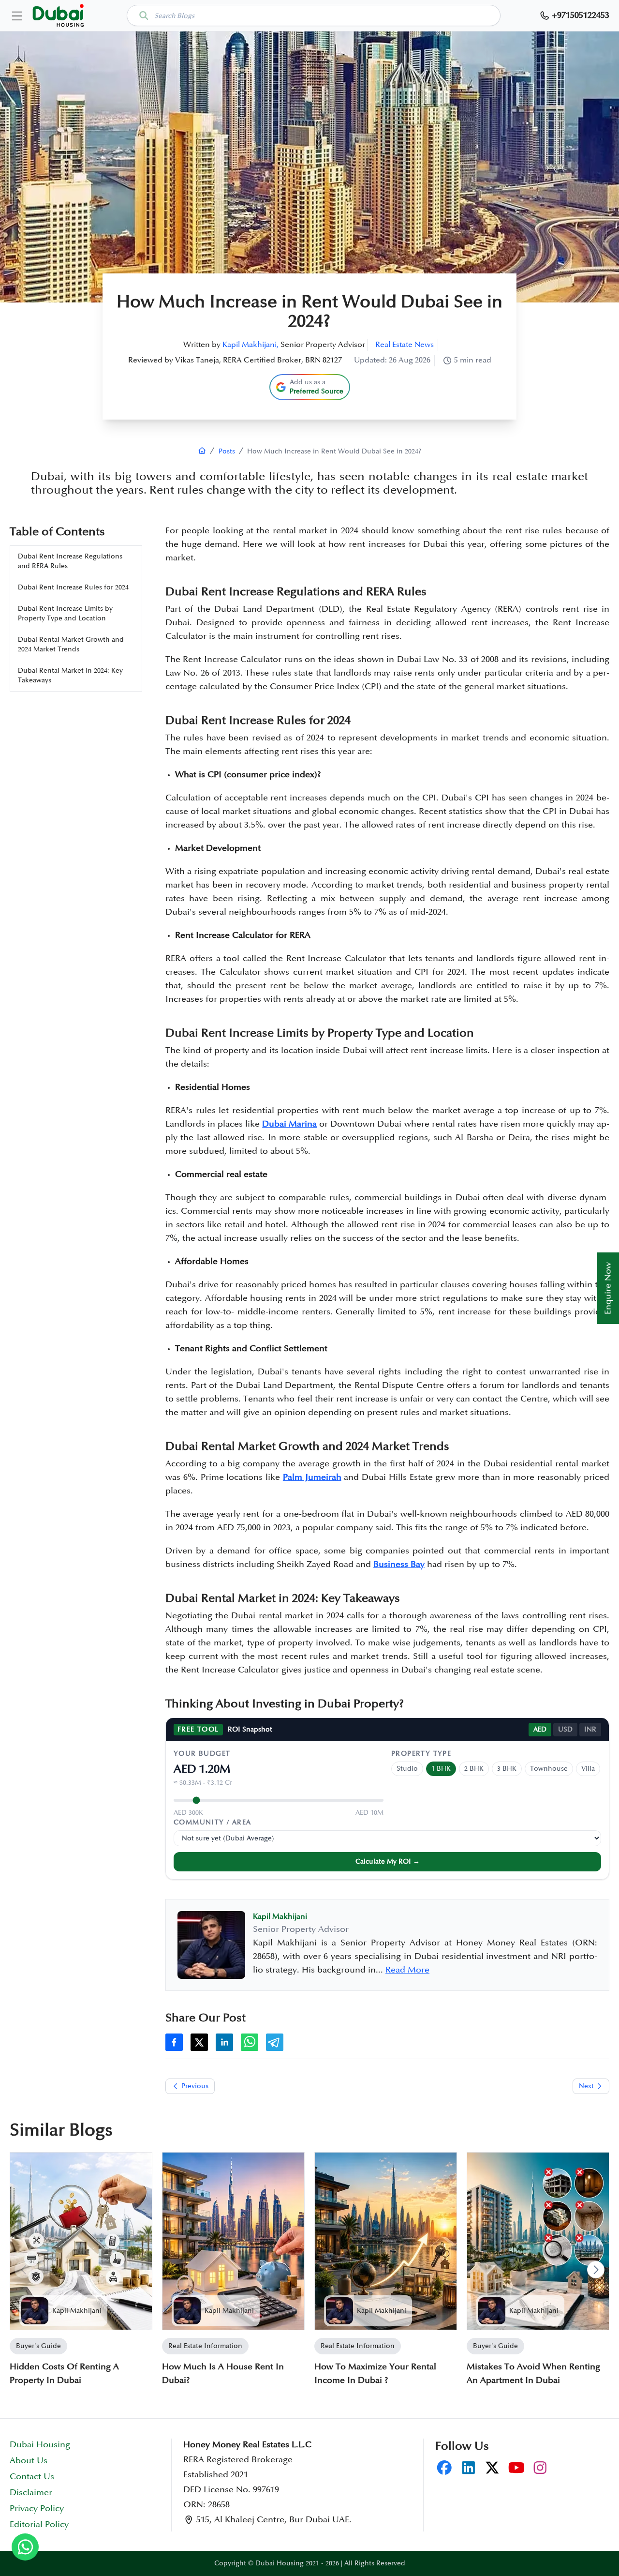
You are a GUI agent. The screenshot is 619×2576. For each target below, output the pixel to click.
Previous (195, 2086)
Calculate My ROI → (388, 1861)
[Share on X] (199, 2042)
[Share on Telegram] (275, 2042)
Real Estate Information (205, 2346)
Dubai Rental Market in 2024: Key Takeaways (70, 675)
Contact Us (32, 2477)
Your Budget (202, 1754)
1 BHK (441, 1769)
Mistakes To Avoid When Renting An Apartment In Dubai (533, 2374)
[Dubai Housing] (202, 451)
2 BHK (474, 1769)
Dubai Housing (40, 2445)
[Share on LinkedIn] (224, 2042)
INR (590, 1729)
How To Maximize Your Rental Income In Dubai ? (375, 2374)
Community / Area (212, 1822)
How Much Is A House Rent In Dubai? (223, 2374)
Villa (588, 1769)
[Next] (596, 2270)
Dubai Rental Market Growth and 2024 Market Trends (71, 644)
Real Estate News (405, 345)
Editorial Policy (39, 2525)
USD (565, 1729)
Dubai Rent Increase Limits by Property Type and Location (65, 613)
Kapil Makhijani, (251, 345)
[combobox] (314, 15)
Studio (407, 1769)
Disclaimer (31, 2493)
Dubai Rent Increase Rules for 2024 (73, 587)
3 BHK (507, 1769)
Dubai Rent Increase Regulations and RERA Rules (70, 561)
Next (586, 2086)
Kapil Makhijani (77, 2311)
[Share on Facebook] (174, 2042)
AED (540, 1729)
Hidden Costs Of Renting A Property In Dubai (64, 2374)
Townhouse (549, 1769)
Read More (407, 1970)
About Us (29, 2461)
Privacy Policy (37, 2509)
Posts (227, 451)
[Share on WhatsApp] (250, 2042)
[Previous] (23, 2270)
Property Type (421, 1754)
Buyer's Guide (38, 2346)
